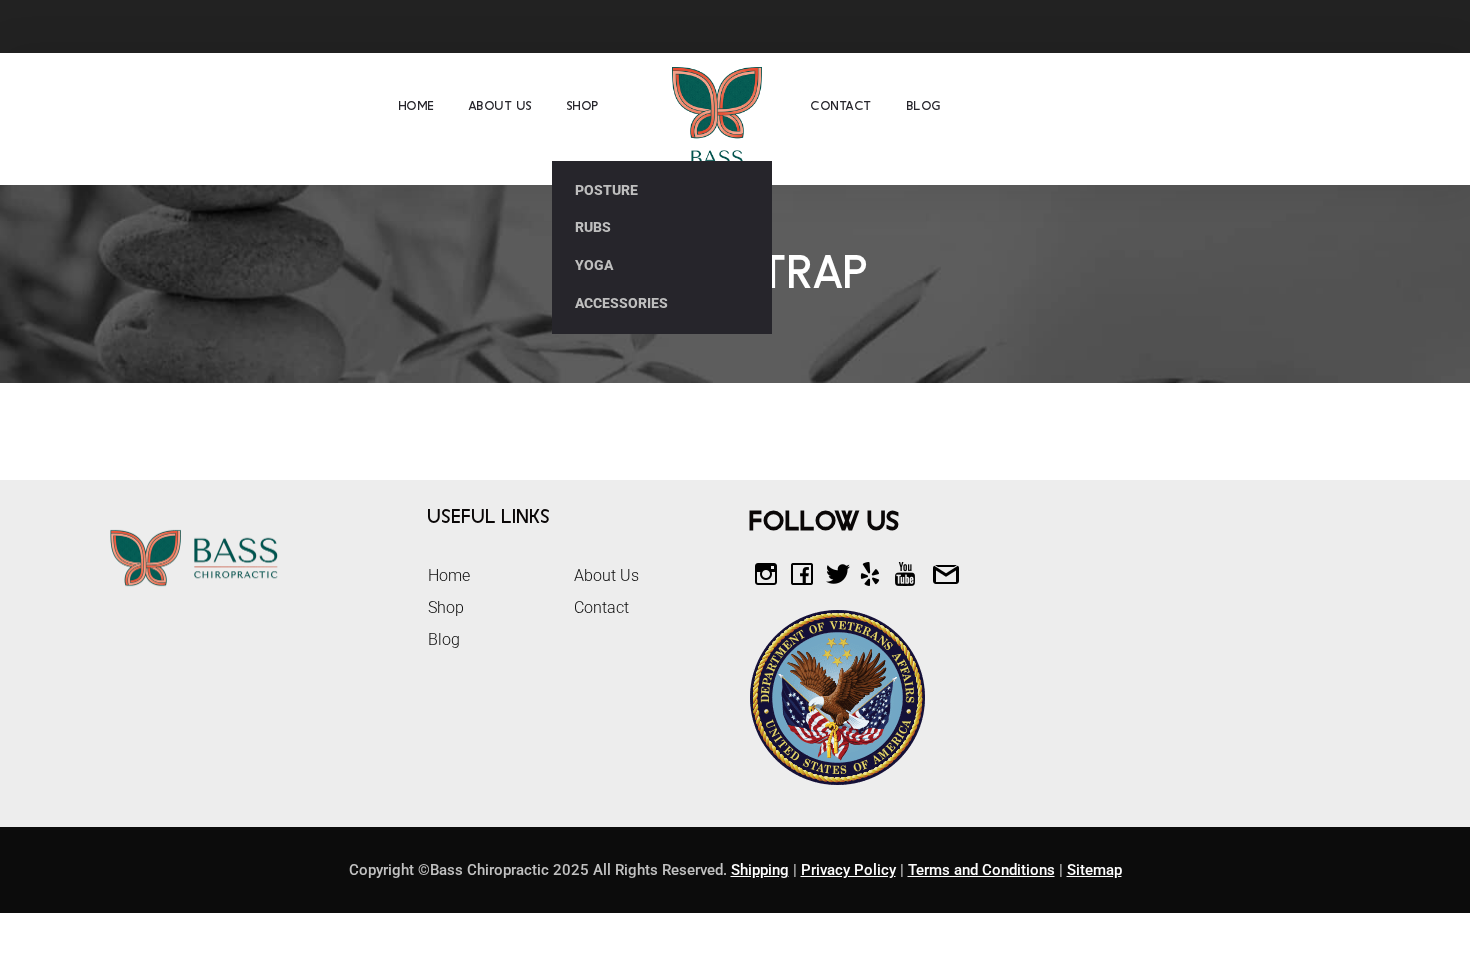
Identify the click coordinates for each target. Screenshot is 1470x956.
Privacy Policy (848, 870)
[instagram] (1359, 25)
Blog (924, 106)
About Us (501, 106)
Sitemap (1094, 870)
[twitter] (1322, 25)
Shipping (760, 870)
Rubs (593, 227)
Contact (842, 106)
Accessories (621, 303)
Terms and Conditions (981, 870)
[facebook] (1285, 25)
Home (417, 106)
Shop (583, 106)
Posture (606, 190)
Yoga (594, 265)
